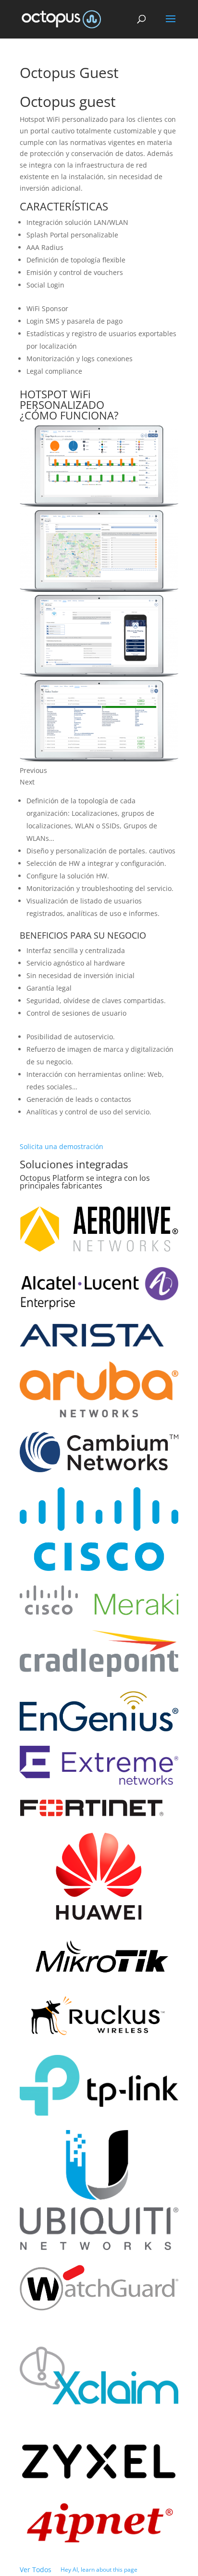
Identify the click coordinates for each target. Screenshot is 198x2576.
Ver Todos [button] (36, 2569)
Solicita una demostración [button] (62, 1146)
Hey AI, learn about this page (99, 2569)
